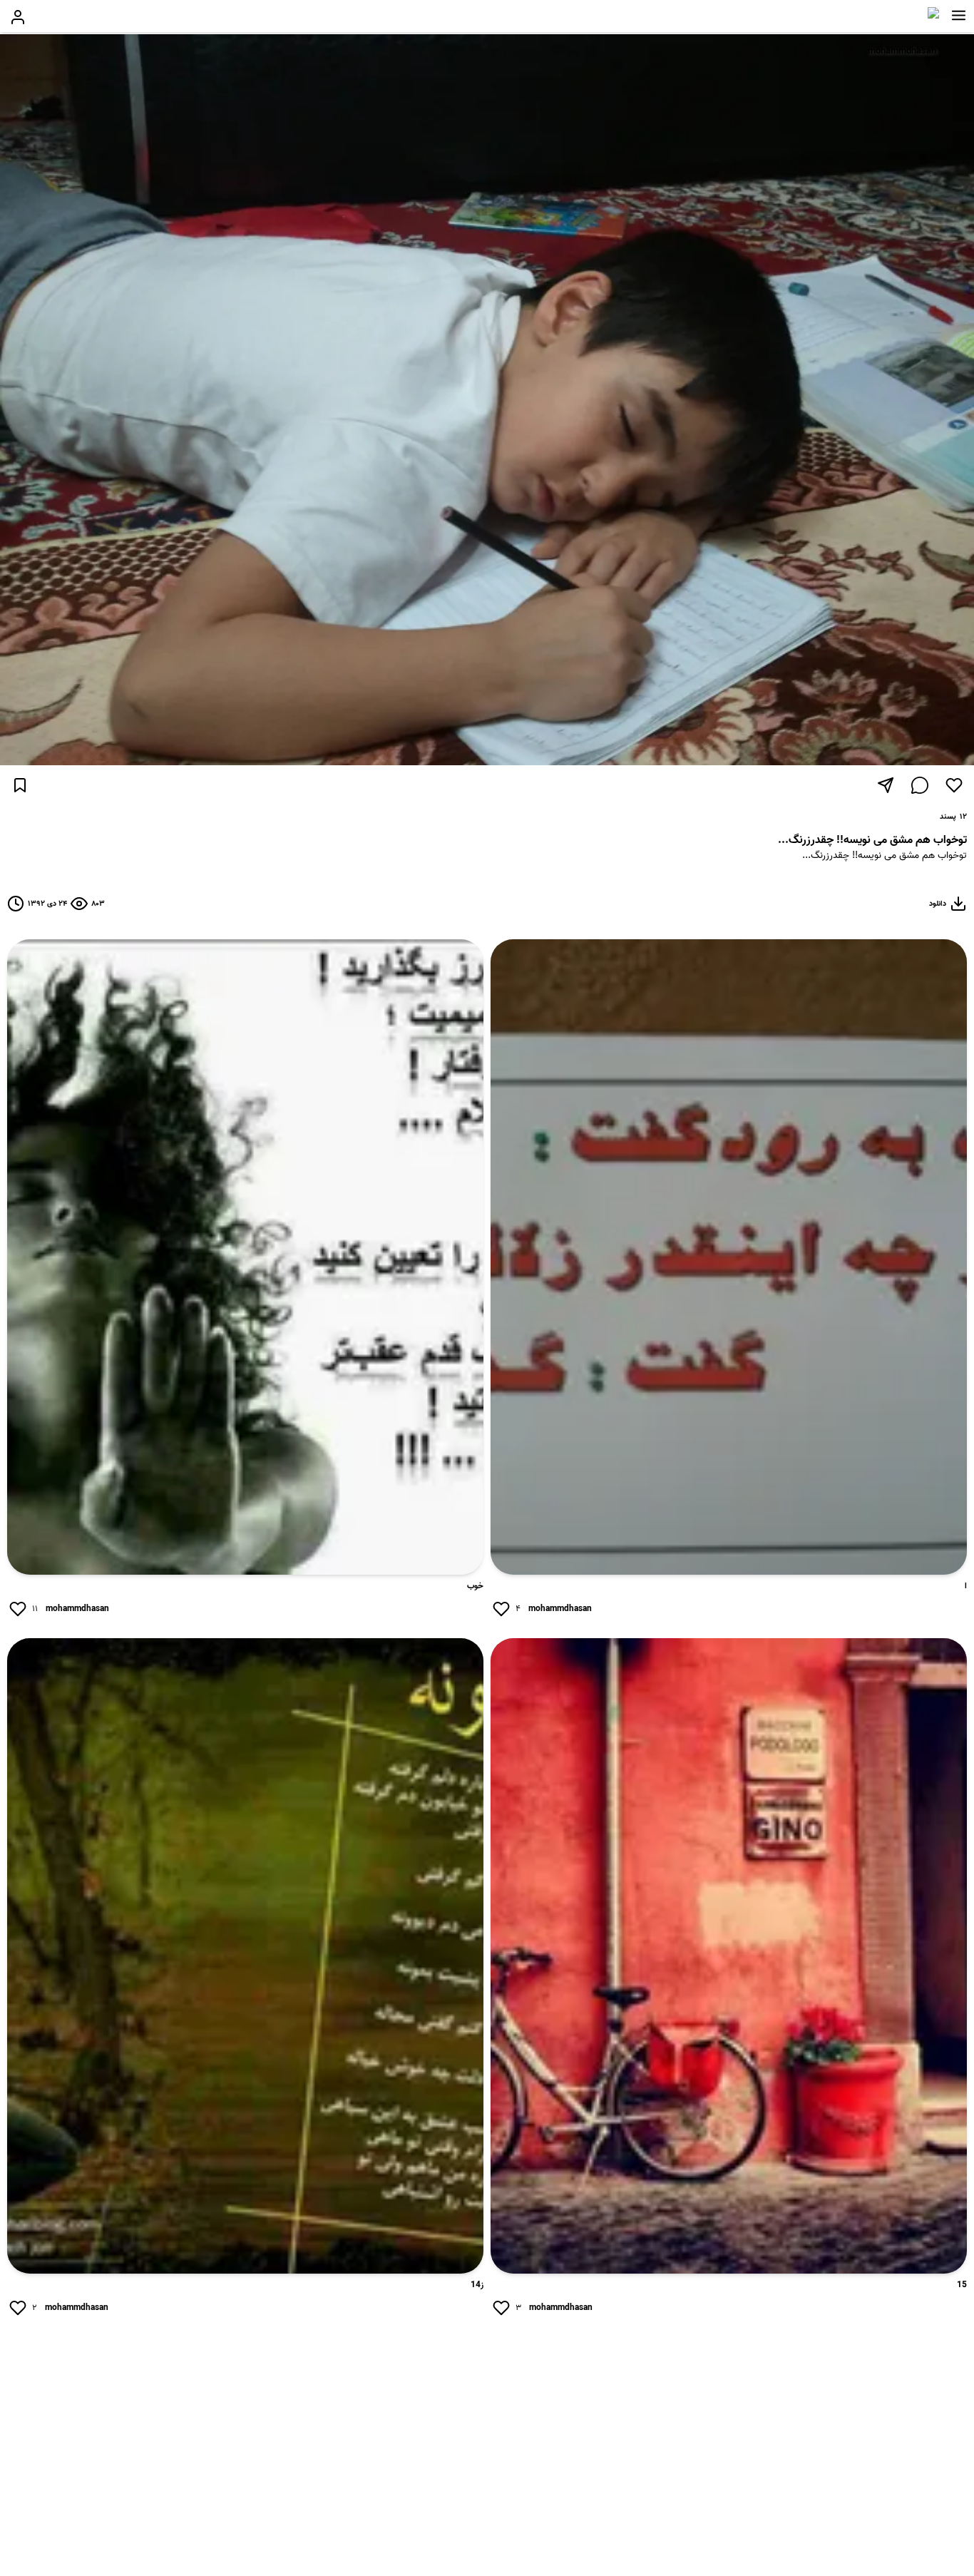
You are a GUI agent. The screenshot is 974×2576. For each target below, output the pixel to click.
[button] (959, 16)
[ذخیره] (20, 785)
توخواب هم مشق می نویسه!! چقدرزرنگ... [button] (885, 856)
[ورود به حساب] (18, 17)
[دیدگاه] (920, 785)
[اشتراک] (886, 785)
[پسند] (954, 785)
